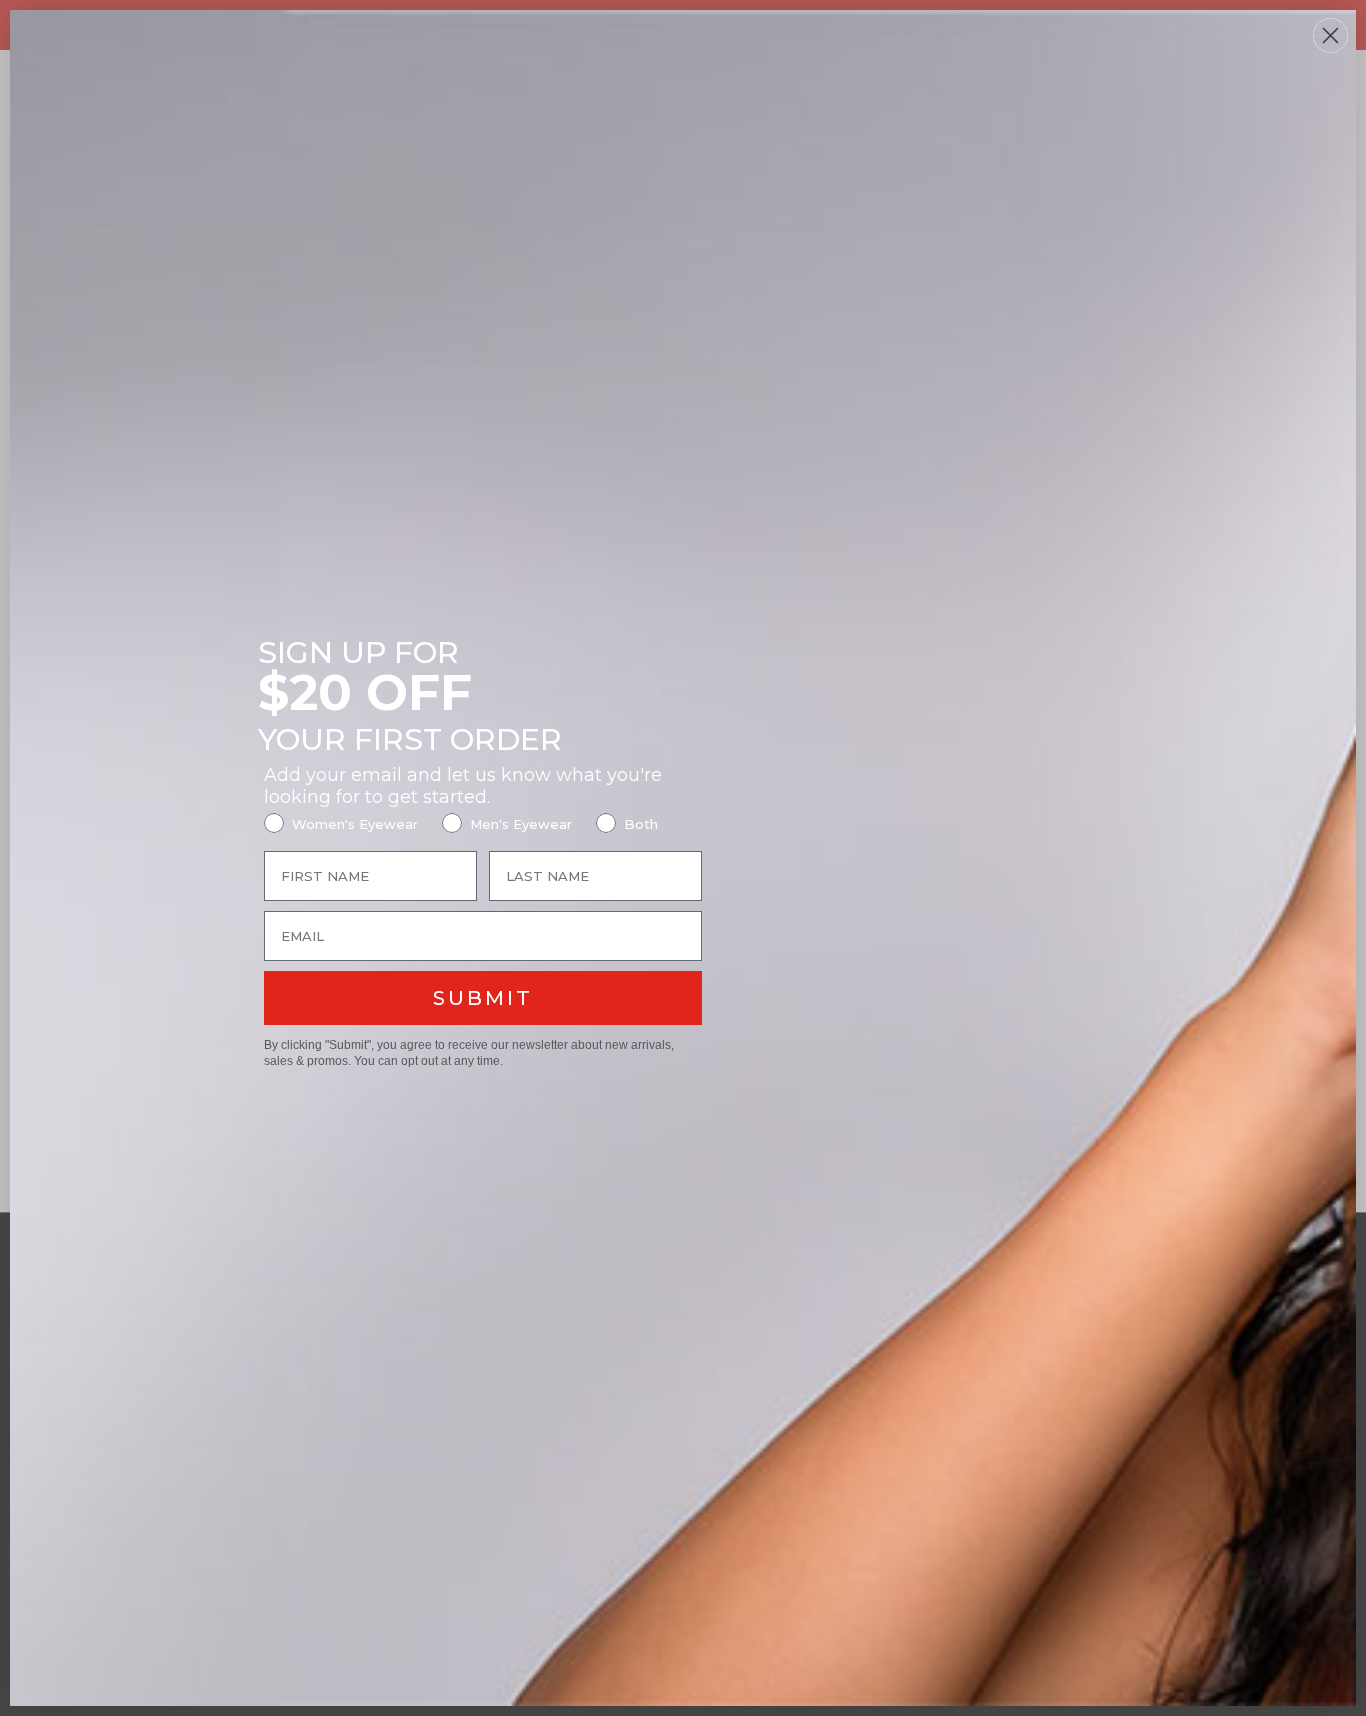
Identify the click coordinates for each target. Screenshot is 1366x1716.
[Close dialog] (1330, 35)
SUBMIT (483, 998)
